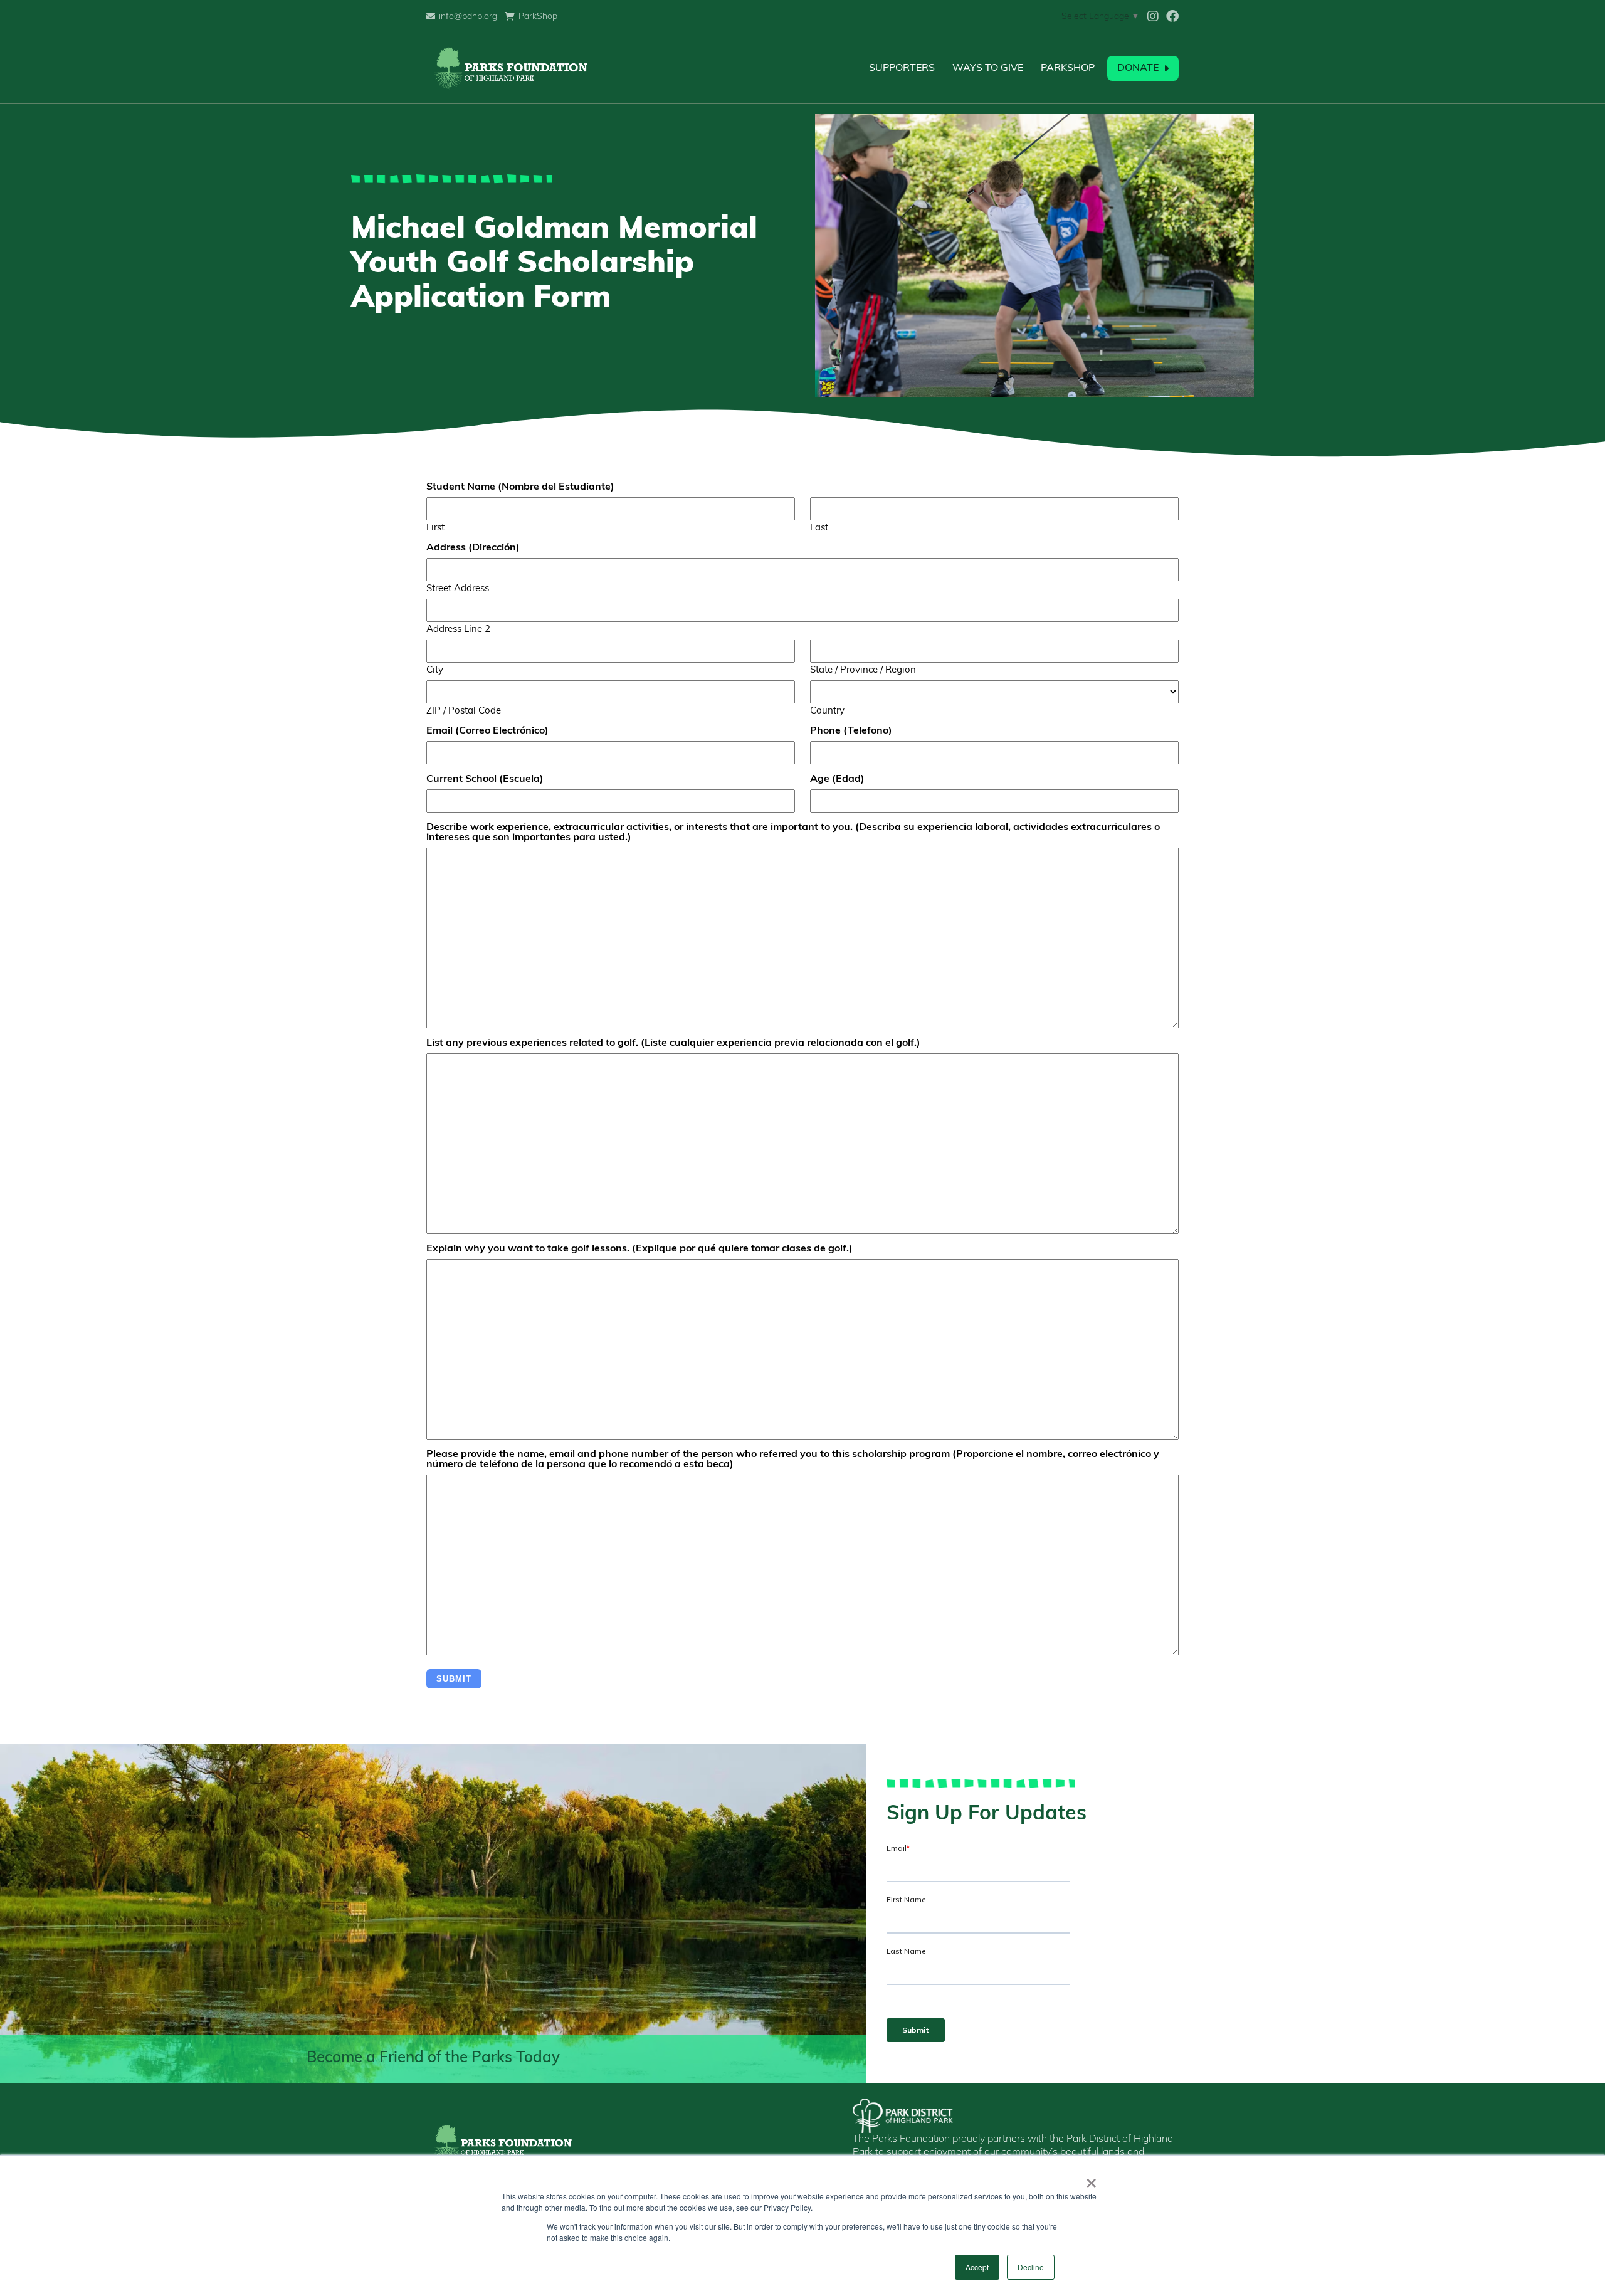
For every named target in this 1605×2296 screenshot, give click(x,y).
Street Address (458, 589)
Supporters (902, 68)
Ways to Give (988, 68)
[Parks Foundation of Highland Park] (510, 68)
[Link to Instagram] (1153, 16)
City (435, 671)
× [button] (1091, 2179)
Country (827, 711)
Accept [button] (977, 2267)
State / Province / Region (863, 671)
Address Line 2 (458, 630)
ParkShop (1068, 68)
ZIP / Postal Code (464, 711)
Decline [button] (1031, 2267)
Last (819, 528)
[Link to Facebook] (1172, 16)
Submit (454, 1679)
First (435, 528)
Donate (1138, 68)
